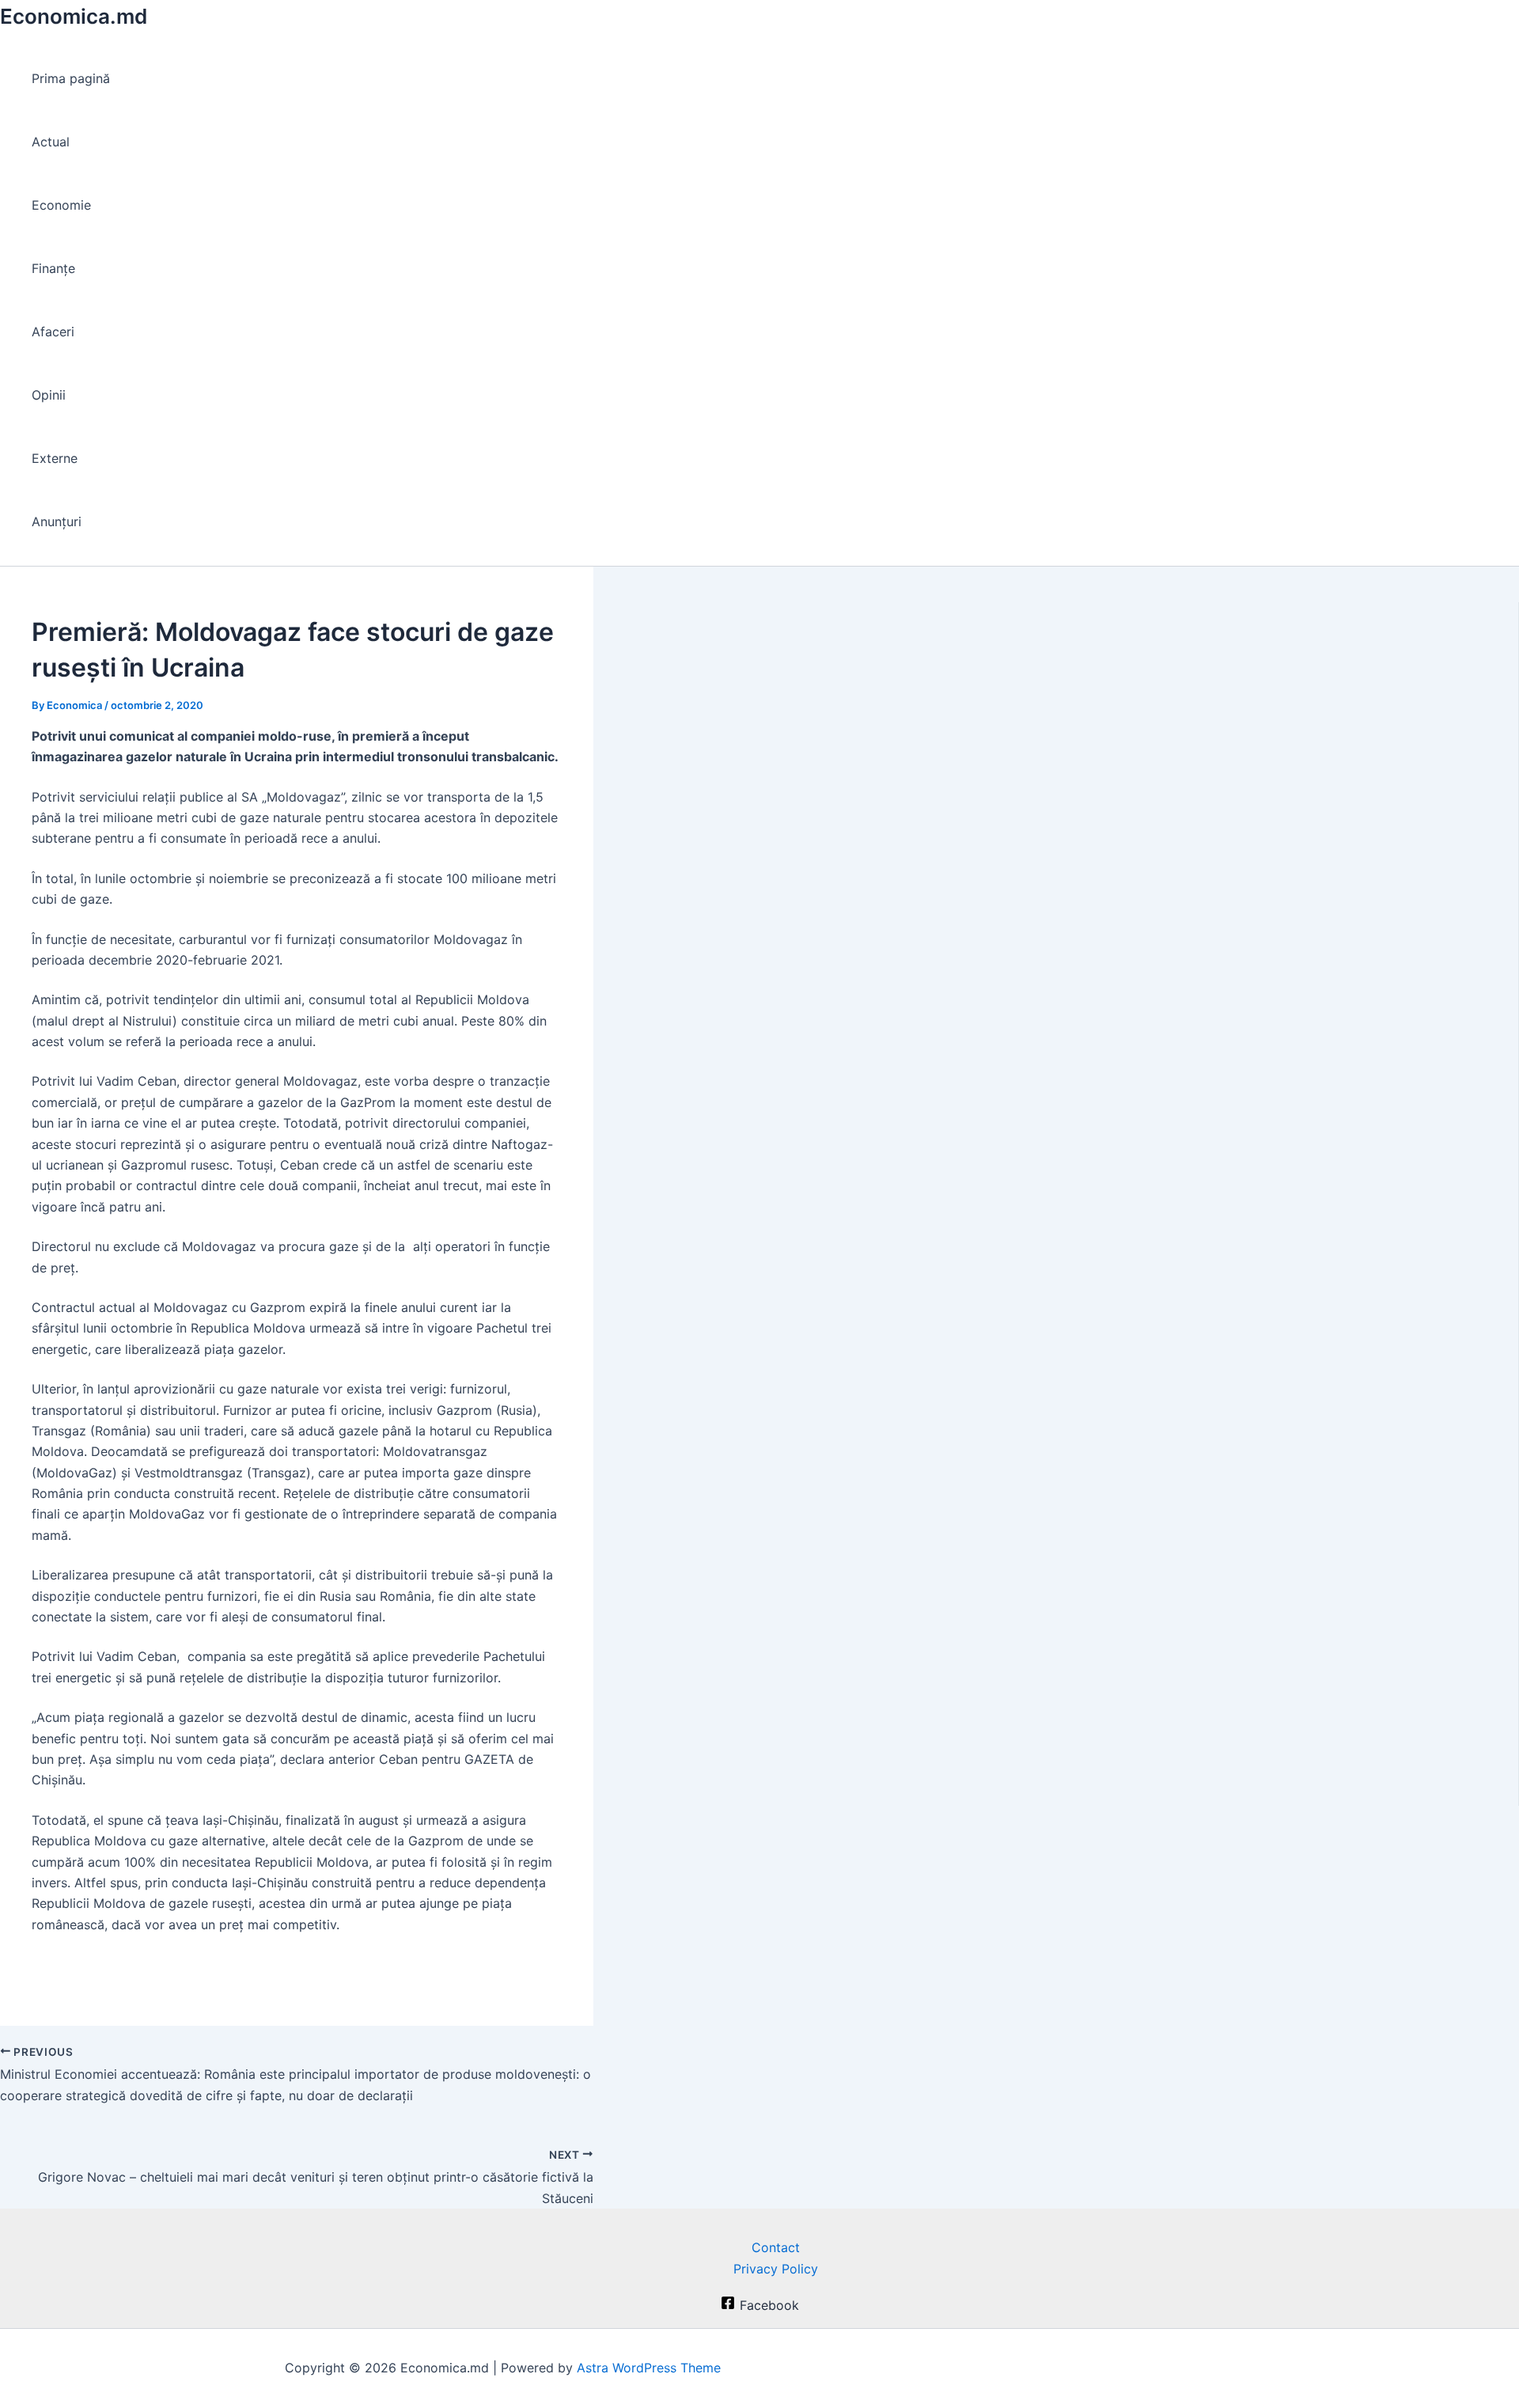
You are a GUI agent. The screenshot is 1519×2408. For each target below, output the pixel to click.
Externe (55, 458)
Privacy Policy (776, 2269)
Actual (51, 142)
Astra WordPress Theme (649, 2368)
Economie (61, 205)
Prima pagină (71, 78)
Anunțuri (57, 521)
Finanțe (53, 268)
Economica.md (74, 16)
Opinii (49, 395)
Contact (776, 2247)
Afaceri (53, 332)
